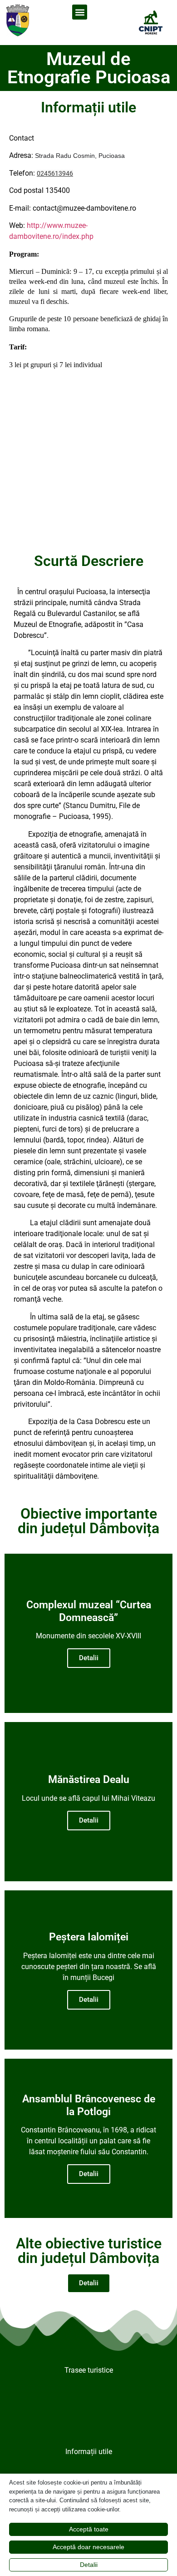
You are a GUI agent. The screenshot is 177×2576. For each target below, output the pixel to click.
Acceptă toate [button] (89, 2529)
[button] (80, 12)
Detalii (89, 1658)
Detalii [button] (89, 2565)
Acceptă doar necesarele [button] (88, 2547)
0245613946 (55, 173)
